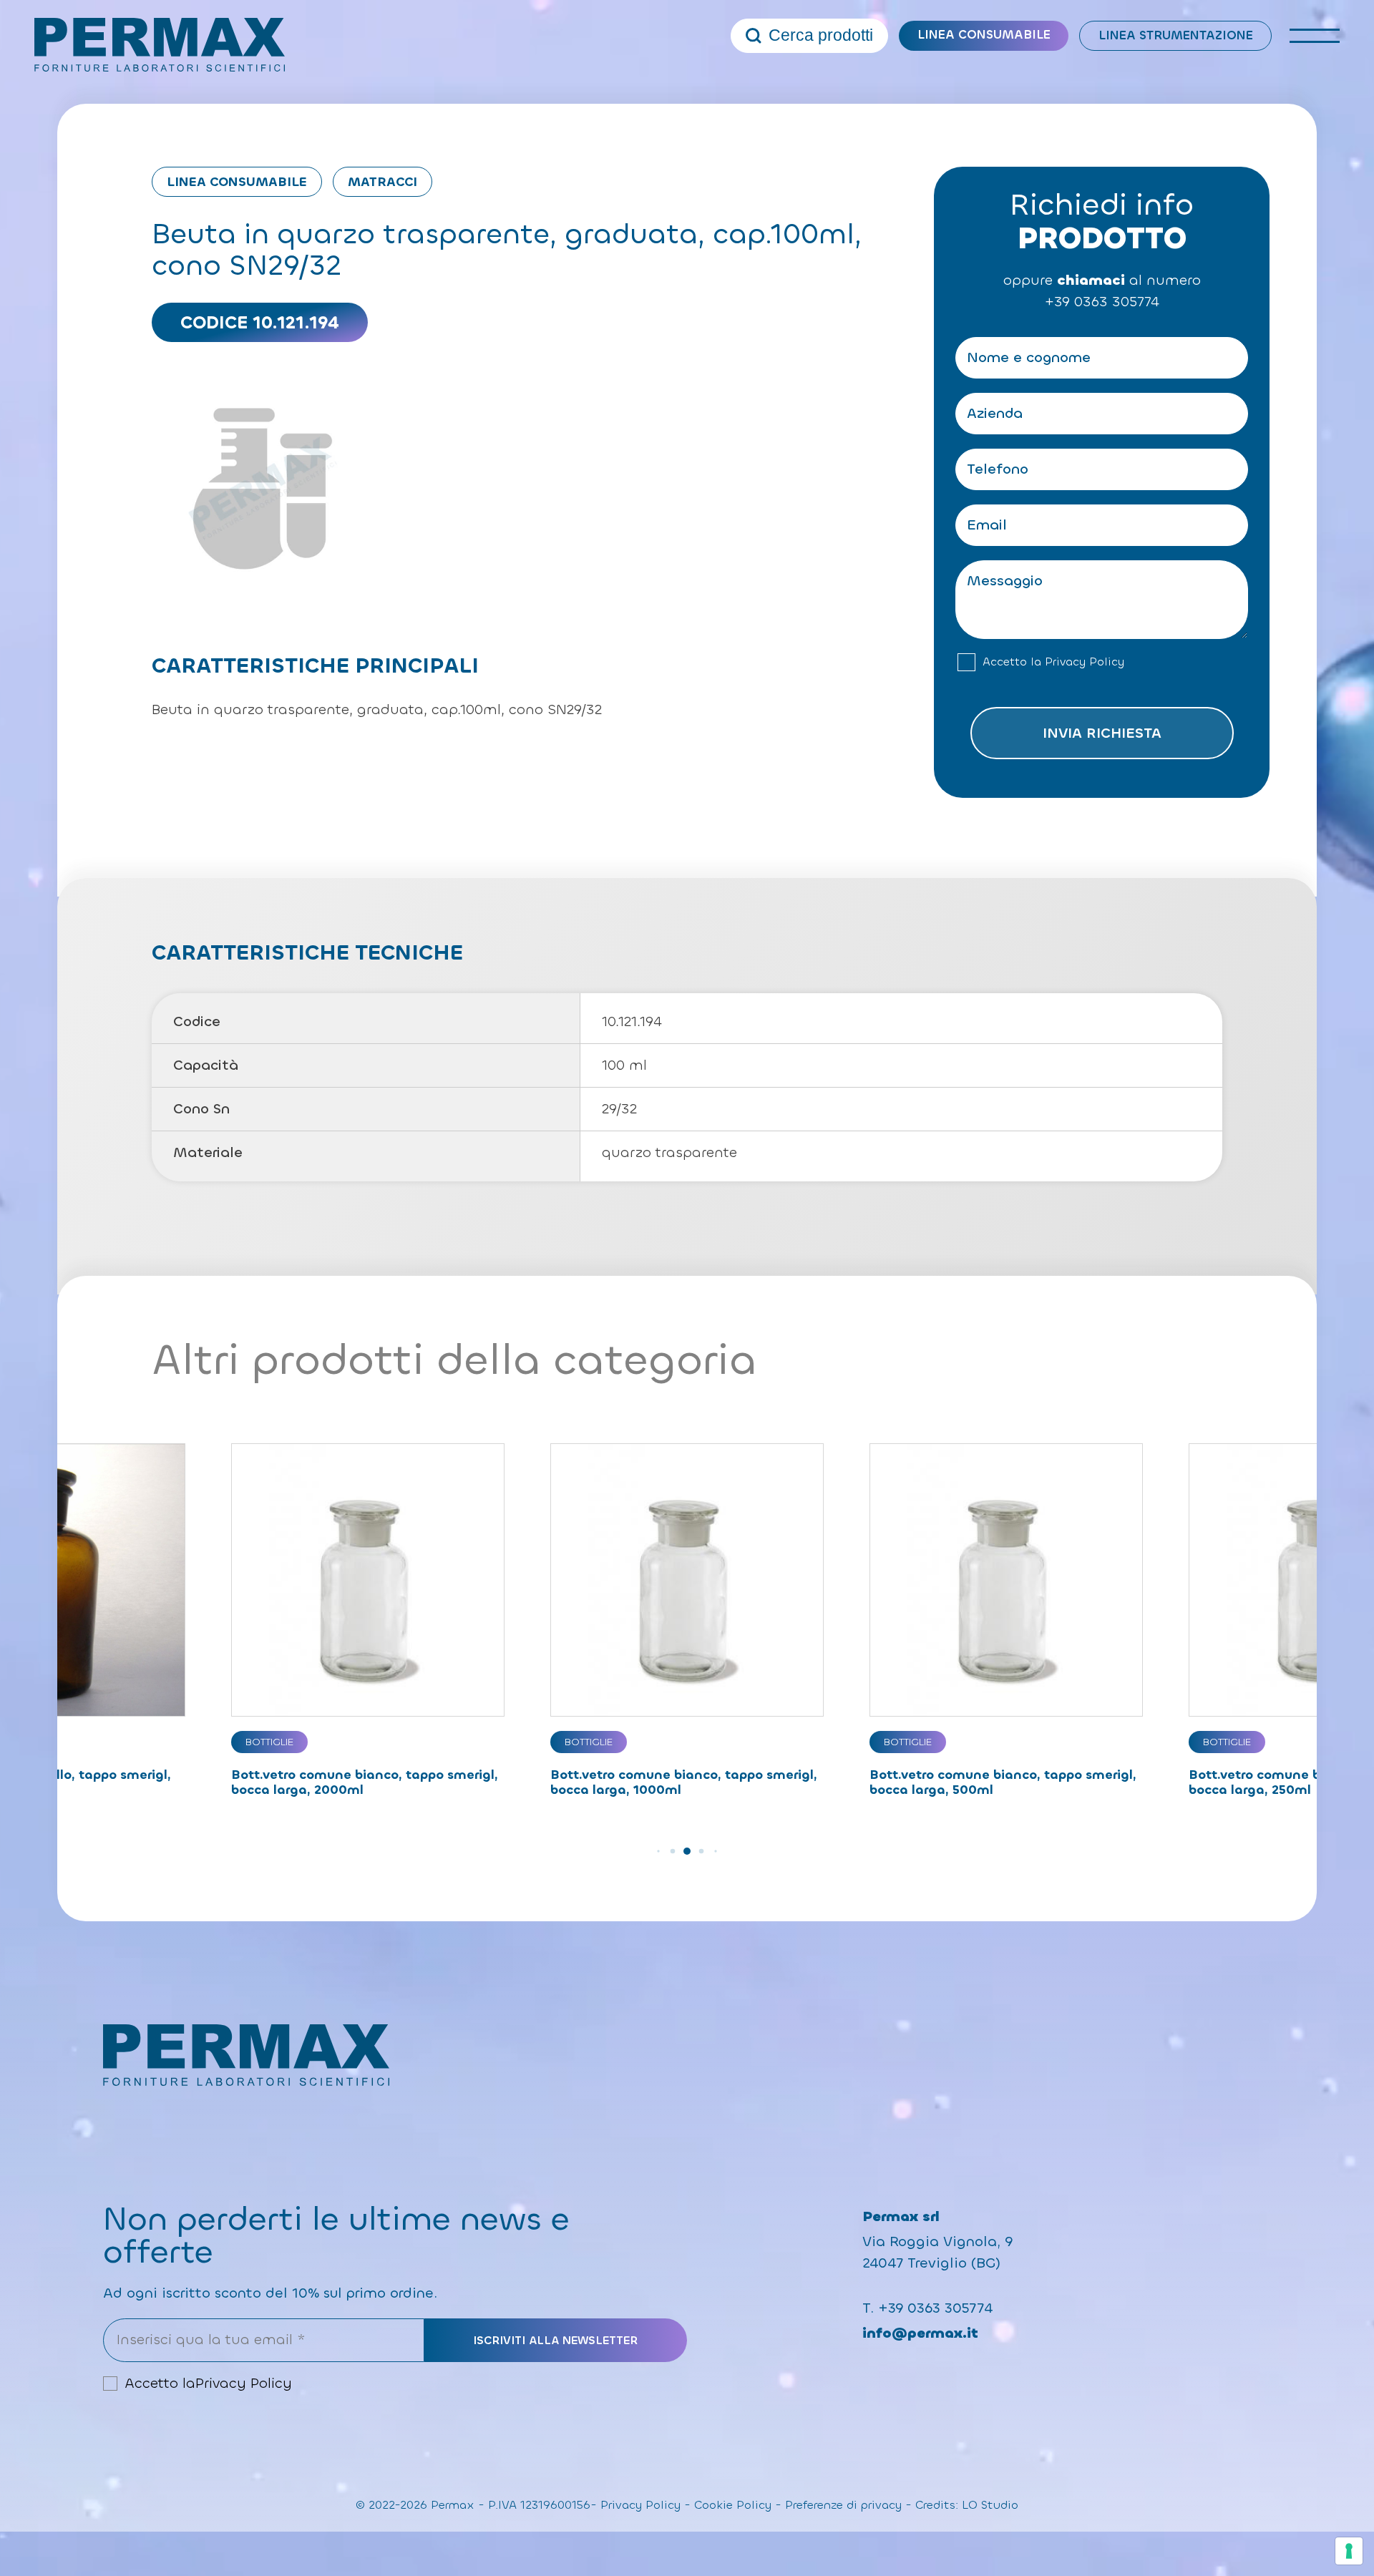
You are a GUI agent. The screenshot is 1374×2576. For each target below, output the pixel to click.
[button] (658, 1851)
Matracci (383, 182)
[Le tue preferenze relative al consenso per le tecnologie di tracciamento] (1349, 2551)
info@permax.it (920, 2333)
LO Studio (990, 2505)
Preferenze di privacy (843, 2505)
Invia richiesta (1102, 733)
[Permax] (160, 45)
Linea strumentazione (1176, 35)
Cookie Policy (733, 2505)
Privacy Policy (1085, 662)
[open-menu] (1315, 36)
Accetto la (1053, 662)
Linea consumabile (984, 35)
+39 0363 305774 (1102, 302)
